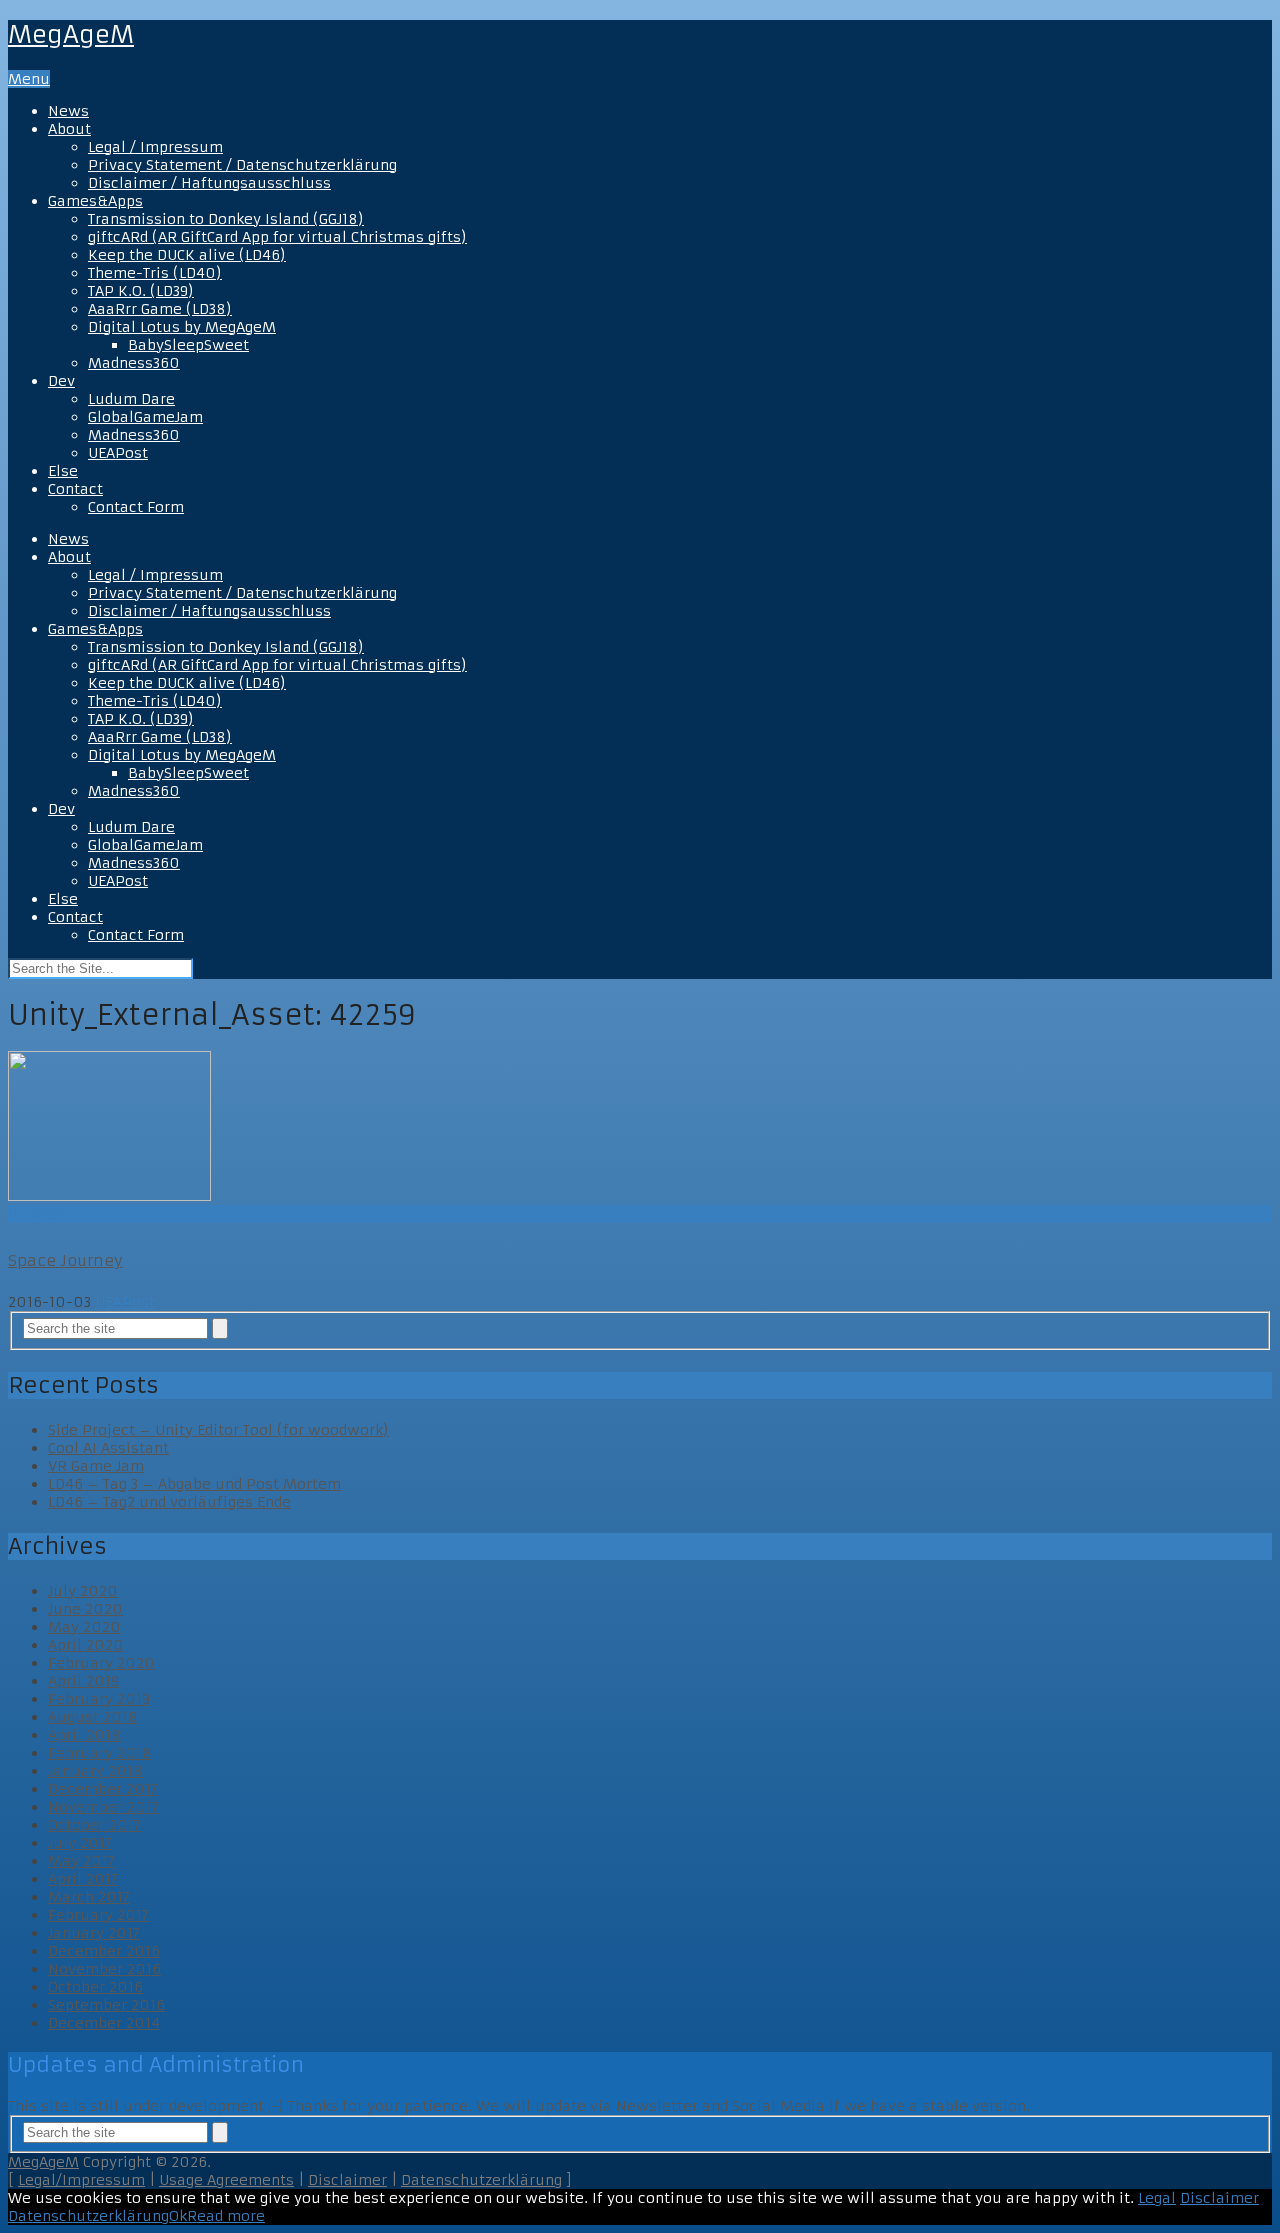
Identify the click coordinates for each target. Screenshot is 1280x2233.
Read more (226, 2216)
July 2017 (80, 1843)
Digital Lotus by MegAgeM (182, 327)
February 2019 (99, 1699)
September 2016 (106, 2005)
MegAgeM (71, 35)
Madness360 (134, 363)
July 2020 (83, 1591)
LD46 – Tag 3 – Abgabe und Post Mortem (194, 1484)
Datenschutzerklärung (481, 2180)
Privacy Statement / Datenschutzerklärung (242, 165)
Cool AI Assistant (108, 1448)
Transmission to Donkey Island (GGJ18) (226, 219)
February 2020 (101, 1663)
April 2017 (83, 1879)
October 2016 (95, 1987)
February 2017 (98, 1915)
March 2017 (89, 1897)
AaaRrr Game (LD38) (160, 309)
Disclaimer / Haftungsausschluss (209, 183)
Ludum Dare (131, 399)
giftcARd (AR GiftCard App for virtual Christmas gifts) (277, 237)
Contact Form (136, 507)
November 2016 (104, 1969)
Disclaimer (347, 2180)
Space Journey (65, 1260)
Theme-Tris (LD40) (155, 273)
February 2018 (100, 1753)
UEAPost (118, 453)
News (68, 111)
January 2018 (95, 1771)
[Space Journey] (640, 1128)
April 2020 (86, 1645)
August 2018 (93, 1717)
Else (63, 471)
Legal (1157, 2198)
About (69, 129)
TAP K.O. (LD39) (141, 291)
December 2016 (104, 1951)
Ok (178, 2216)
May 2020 (84, 1627)
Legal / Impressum (155, 147)
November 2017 (103, 1807)
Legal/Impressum (81, 2180)
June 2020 (85, 1609)
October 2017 (94, 1825)
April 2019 (83, 1681)
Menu (29, 79)
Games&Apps (95, 201)
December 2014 (104, 2023)
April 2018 (84, 1735)
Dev (61, 381)
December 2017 (103, 1789)
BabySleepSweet (188, 345)
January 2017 (94, 1933)
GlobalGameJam (145, 417)
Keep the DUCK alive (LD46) (187, 255)
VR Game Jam (96, 1466)
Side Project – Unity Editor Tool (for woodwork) (218, 1430)
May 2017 (81, 1861)
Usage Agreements (226, 2180)
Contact (75, 489)
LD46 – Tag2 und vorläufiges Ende (169, 1502)
